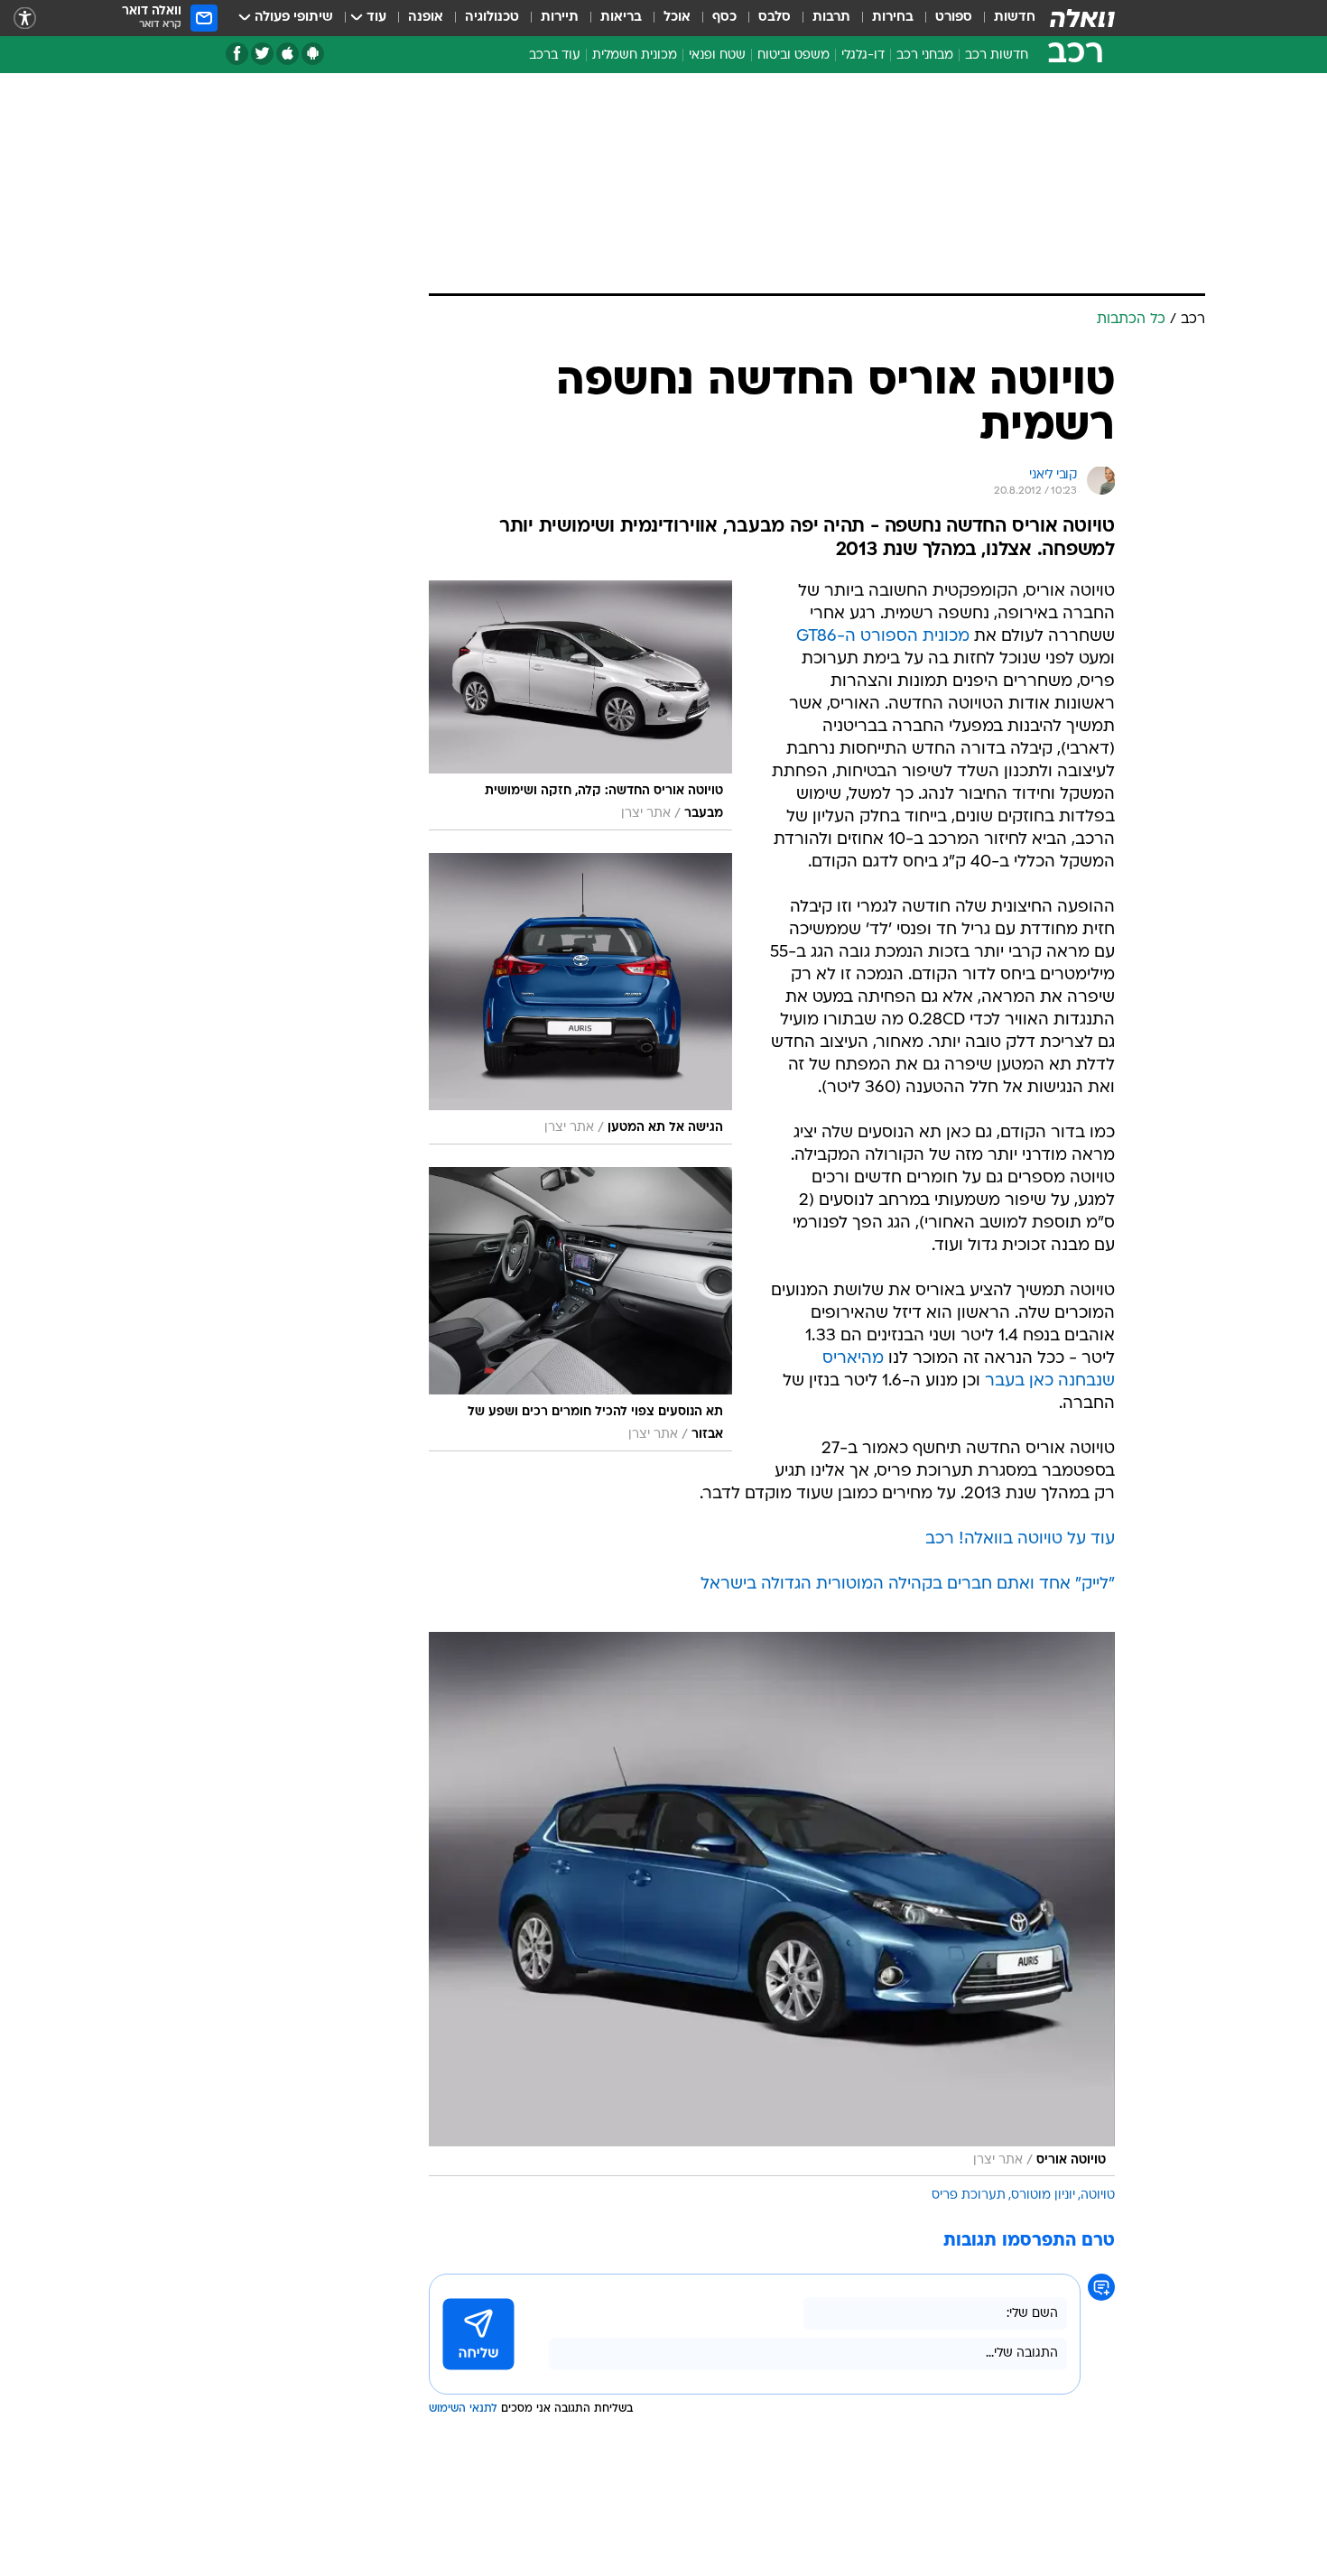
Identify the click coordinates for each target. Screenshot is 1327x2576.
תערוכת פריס (969, 2196)
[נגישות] (25, 19)
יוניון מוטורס (1043, 2196)
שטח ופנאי (717, 56)
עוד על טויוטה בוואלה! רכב (1020, 1539)
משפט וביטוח (793, 56)
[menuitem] (1004, 18)
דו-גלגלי (863, 56)
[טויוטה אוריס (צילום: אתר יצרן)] (772, 1904)
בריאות (621, 18)
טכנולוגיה (492, 18)
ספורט (954, 18)
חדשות (1015, 18)
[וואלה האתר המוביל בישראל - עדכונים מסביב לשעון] (1082, 18)
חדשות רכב (997, 56)
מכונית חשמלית (635, 56)
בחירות (893, 18)
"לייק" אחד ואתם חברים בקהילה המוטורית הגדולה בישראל (908, 1585)
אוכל (677, 18)
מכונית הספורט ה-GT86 (883, 637)
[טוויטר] (262, 54)
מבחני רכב (925, 56)
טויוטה (1098, 2196)
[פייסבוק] (237, 54)
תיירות (560, 18)
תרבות (831, 18)
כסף (724, 18)
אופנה (426, 18)
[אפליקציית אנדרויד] (313, 54)
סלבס (775, 18)
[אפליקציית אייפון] (288, 54)
